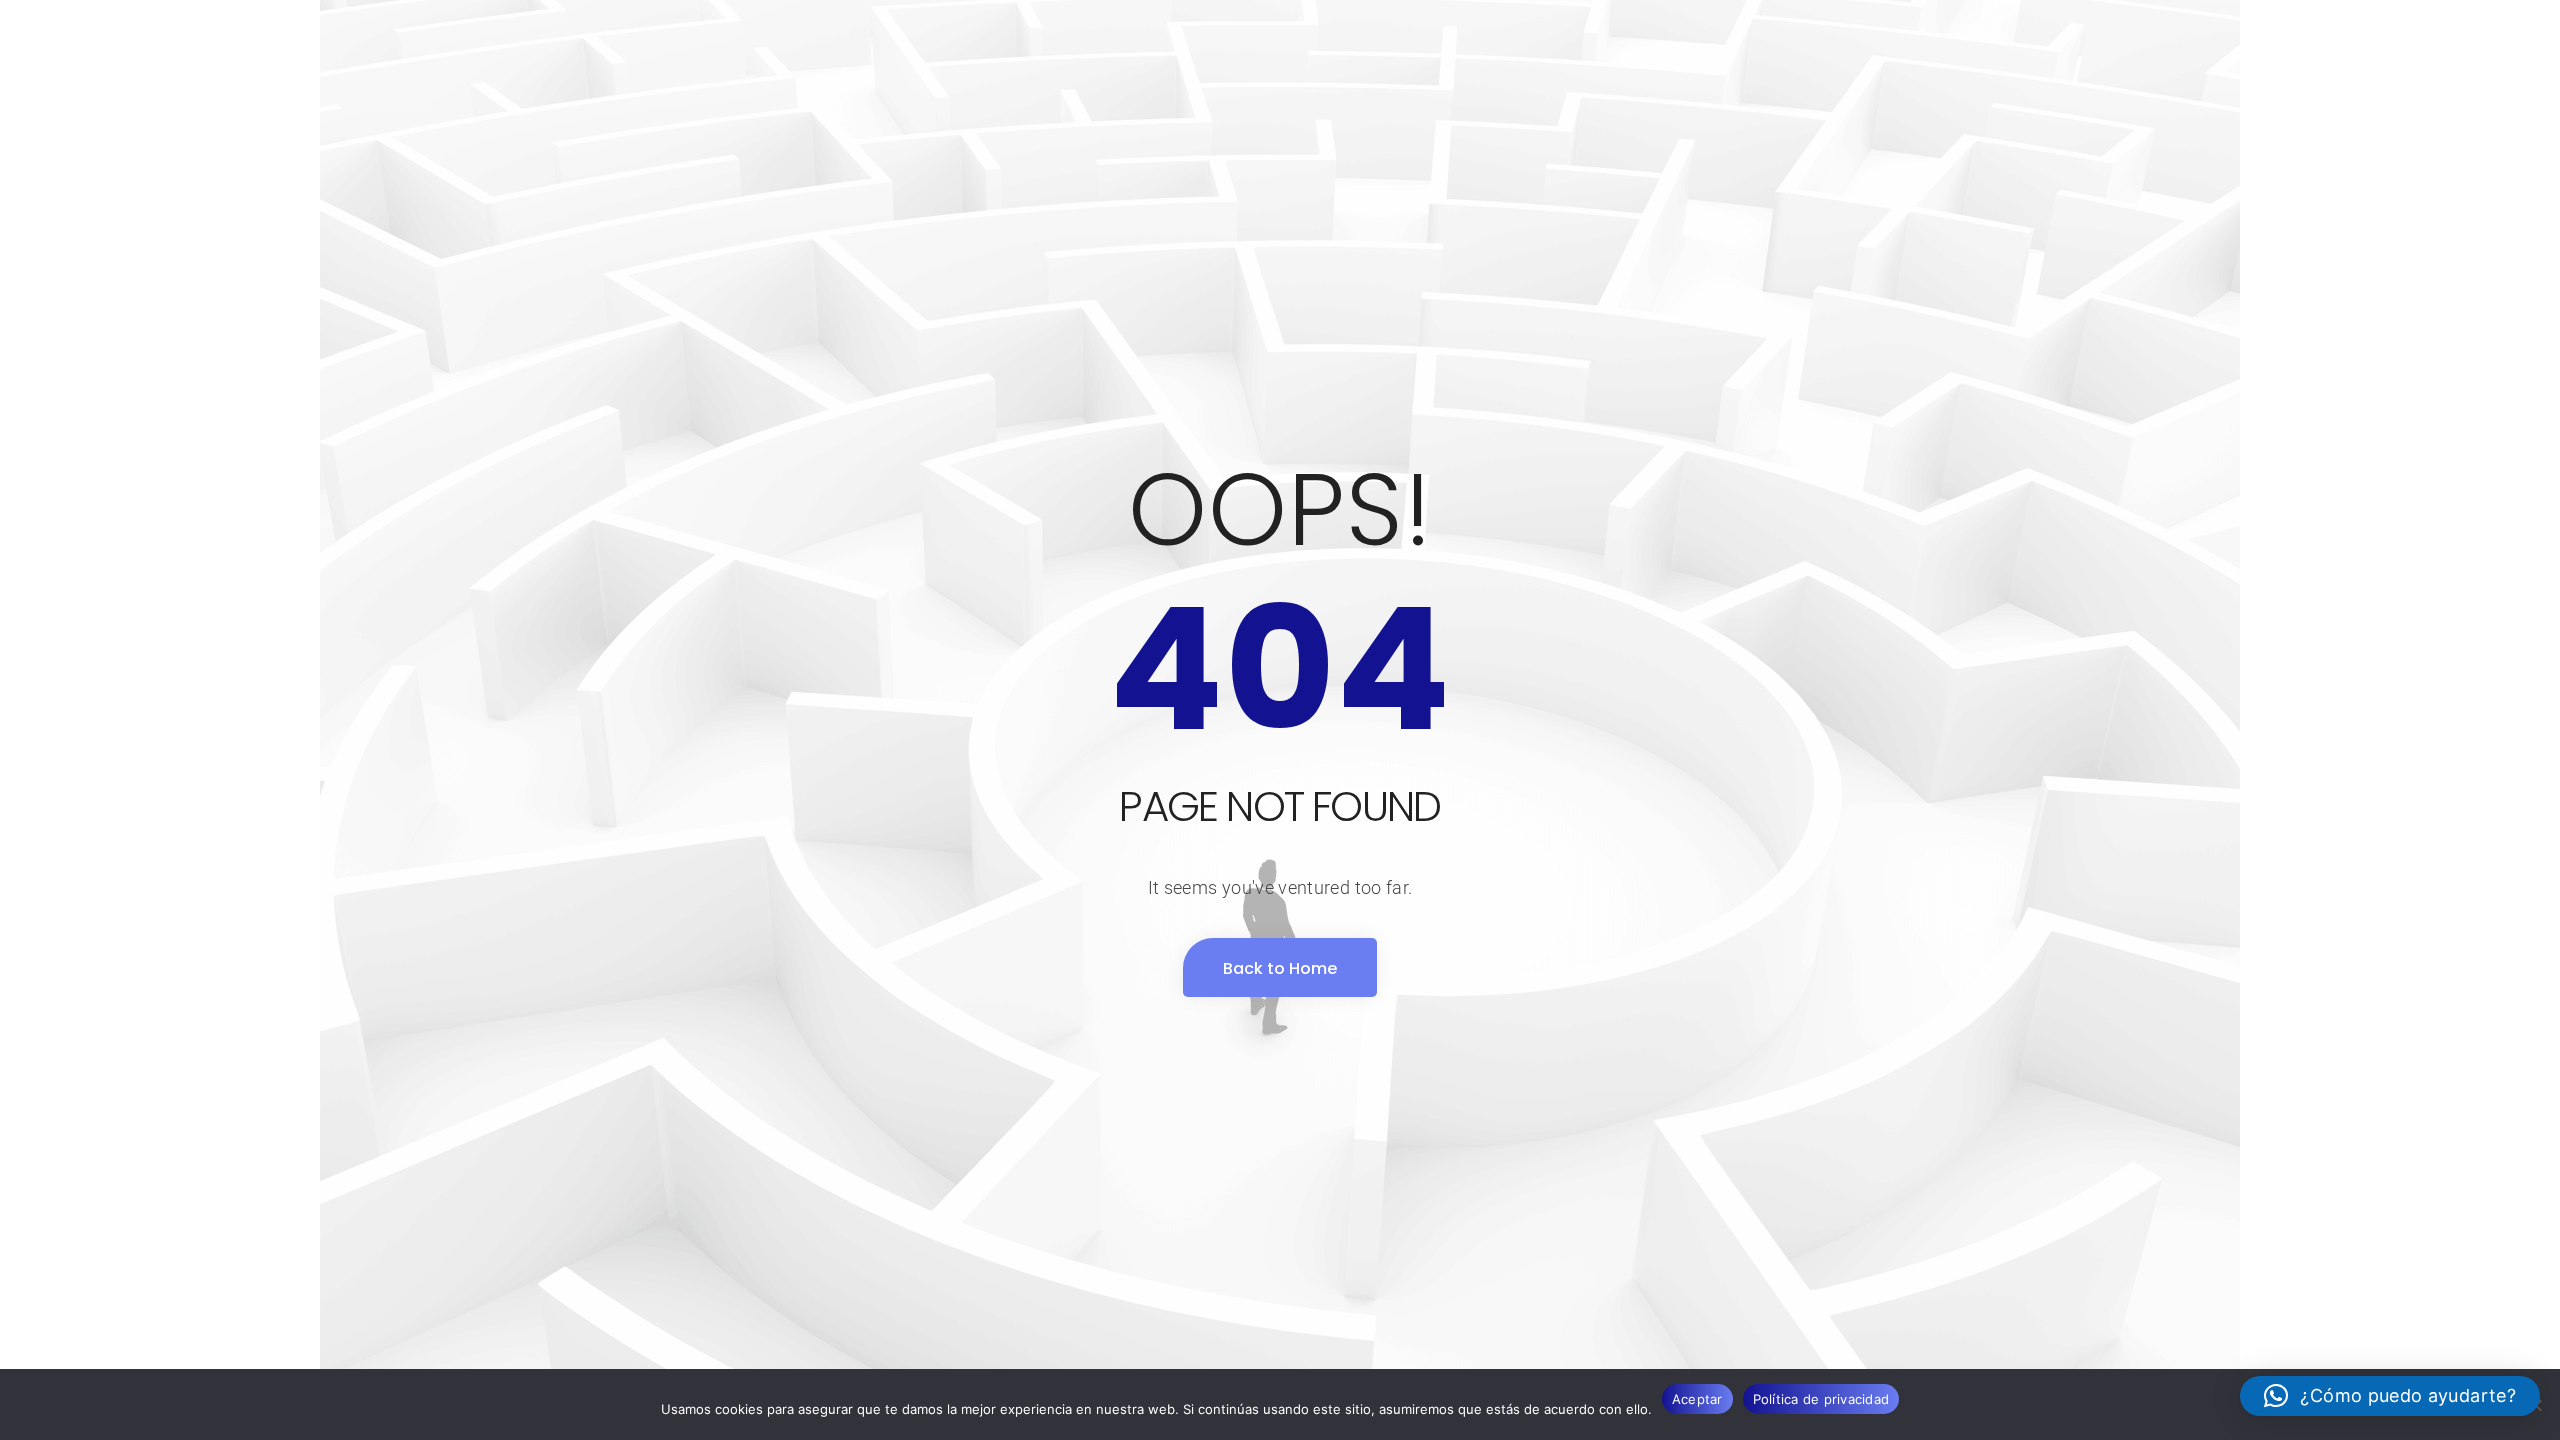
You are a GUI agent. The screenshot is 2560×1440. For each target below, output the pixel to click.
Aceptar (1697, 1399)
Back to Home (1280, 968)
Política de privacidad (1821, 1399)
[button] (2390, 1396)
